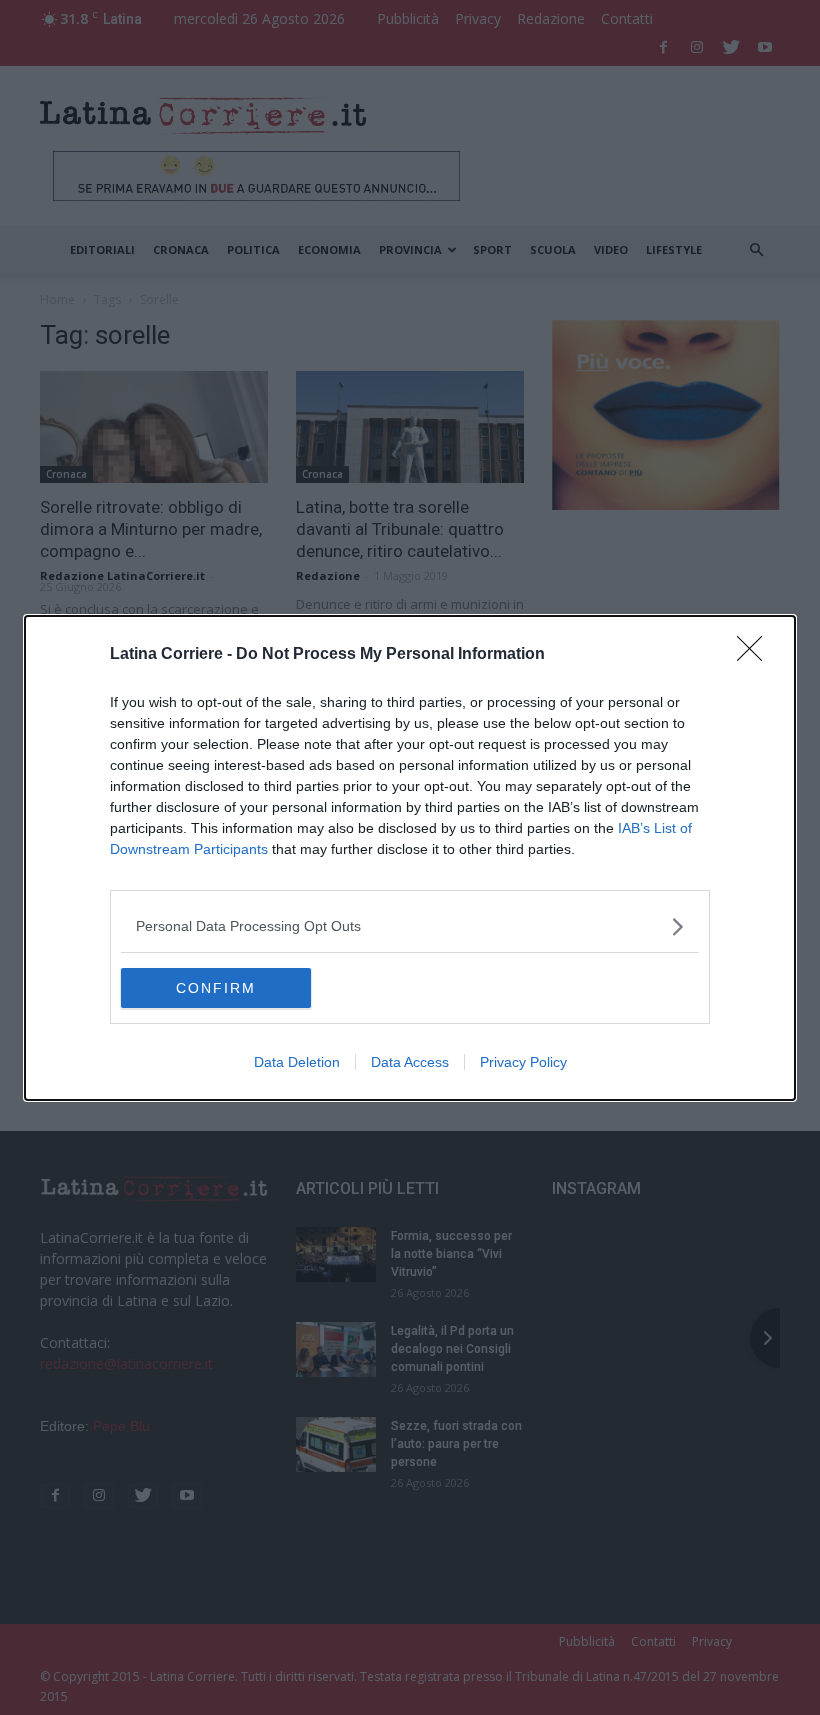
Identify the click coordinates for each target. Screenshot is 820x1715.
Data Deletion (297, 1062)
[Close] (756, 655)
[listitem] (410, 926)
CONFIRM (216, 988)
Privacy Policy (523, 1062)
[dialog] (410, 858)
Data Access (410, 1062)
